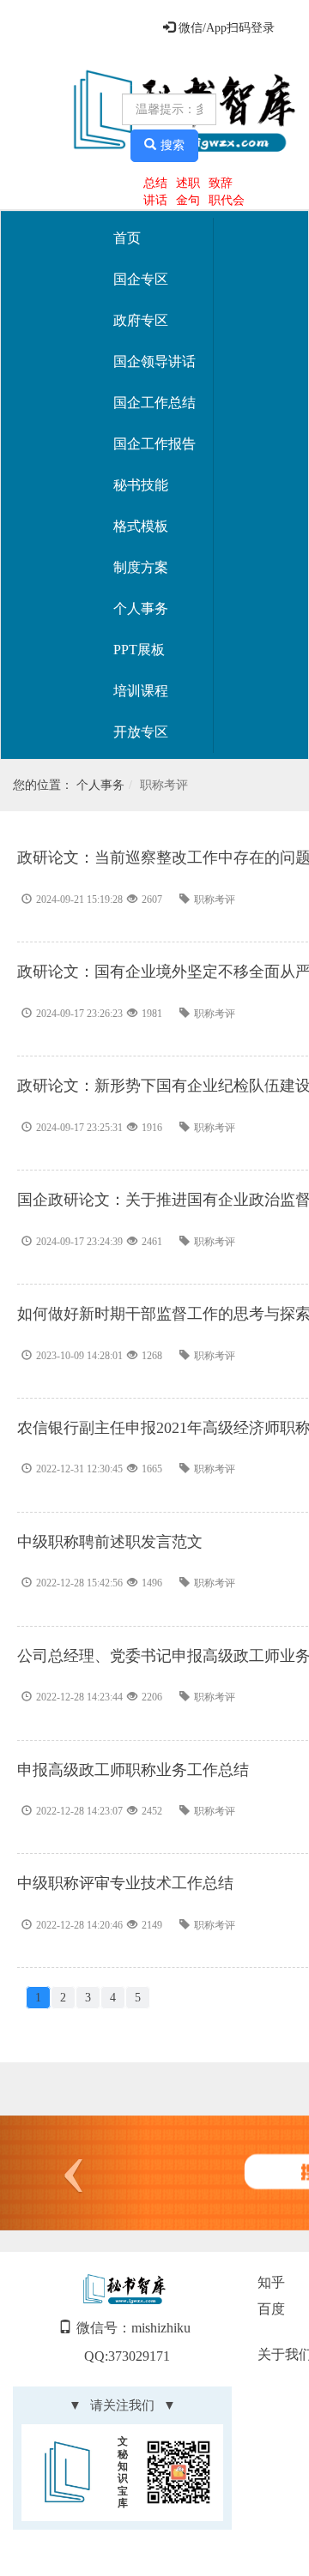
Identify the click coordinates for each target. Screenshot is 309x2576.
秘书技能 (141, 485)
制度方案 (141, 567)
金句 (188, 200)
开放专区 (141, 732)
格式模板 (141, 526)
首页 (127, 238)
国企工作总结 (154, 403)
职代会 (227, 200)
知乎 (271, 2282)
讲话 (155, 200)
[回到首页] (63, 112)
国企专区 (141, 279)
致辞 (221, 183)
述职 (188, 183)
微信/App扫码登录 (225, 28)
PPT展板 (139, 650)
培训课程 (141, 691)
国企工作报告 (154, 444)
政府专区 (141, 320)
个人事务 (141, 608)
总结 (155, 183)
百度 (271, 2309)
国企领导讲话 (154, 361)
